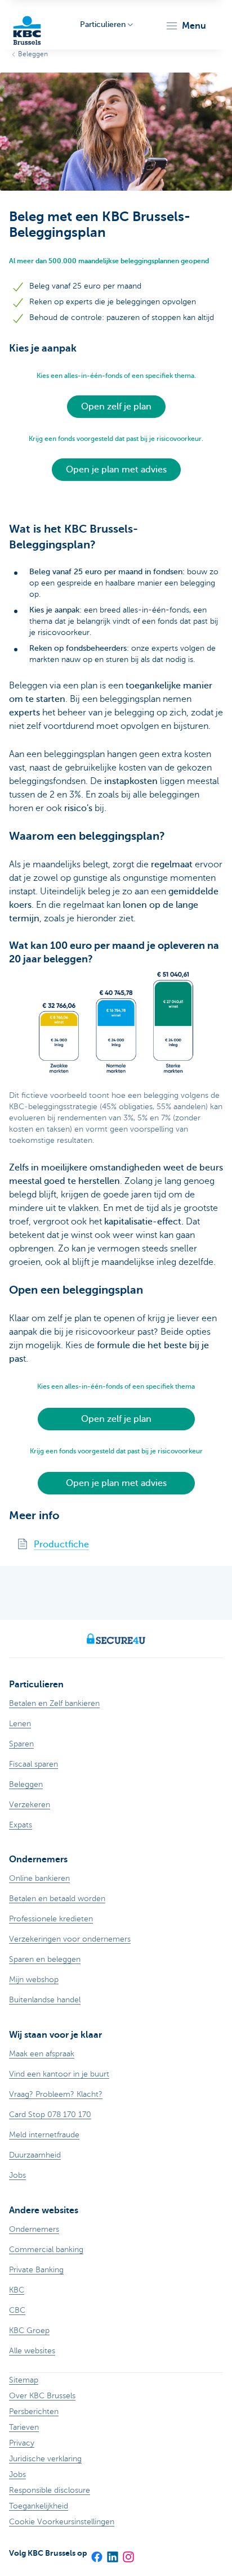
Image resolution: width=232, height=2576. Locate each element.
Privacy (22, 2443)
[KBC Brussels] (27, 25)
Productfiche (61, 1544)
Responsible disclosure (50, 2490)
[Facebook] (96, 2553)
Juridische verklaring (45, 2459)
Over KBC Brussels (42, 2396)
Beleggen (33, 54)
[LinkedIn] (112, 2553)
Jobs (17, 2474)
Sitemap (24, 2380)
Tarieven (24, 2427)
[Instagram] (128, 2553)
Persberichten (34, 2411)
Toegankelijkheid (39, 2506)
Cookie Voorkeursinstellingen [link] (62, 2522)
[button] (186, 26)
